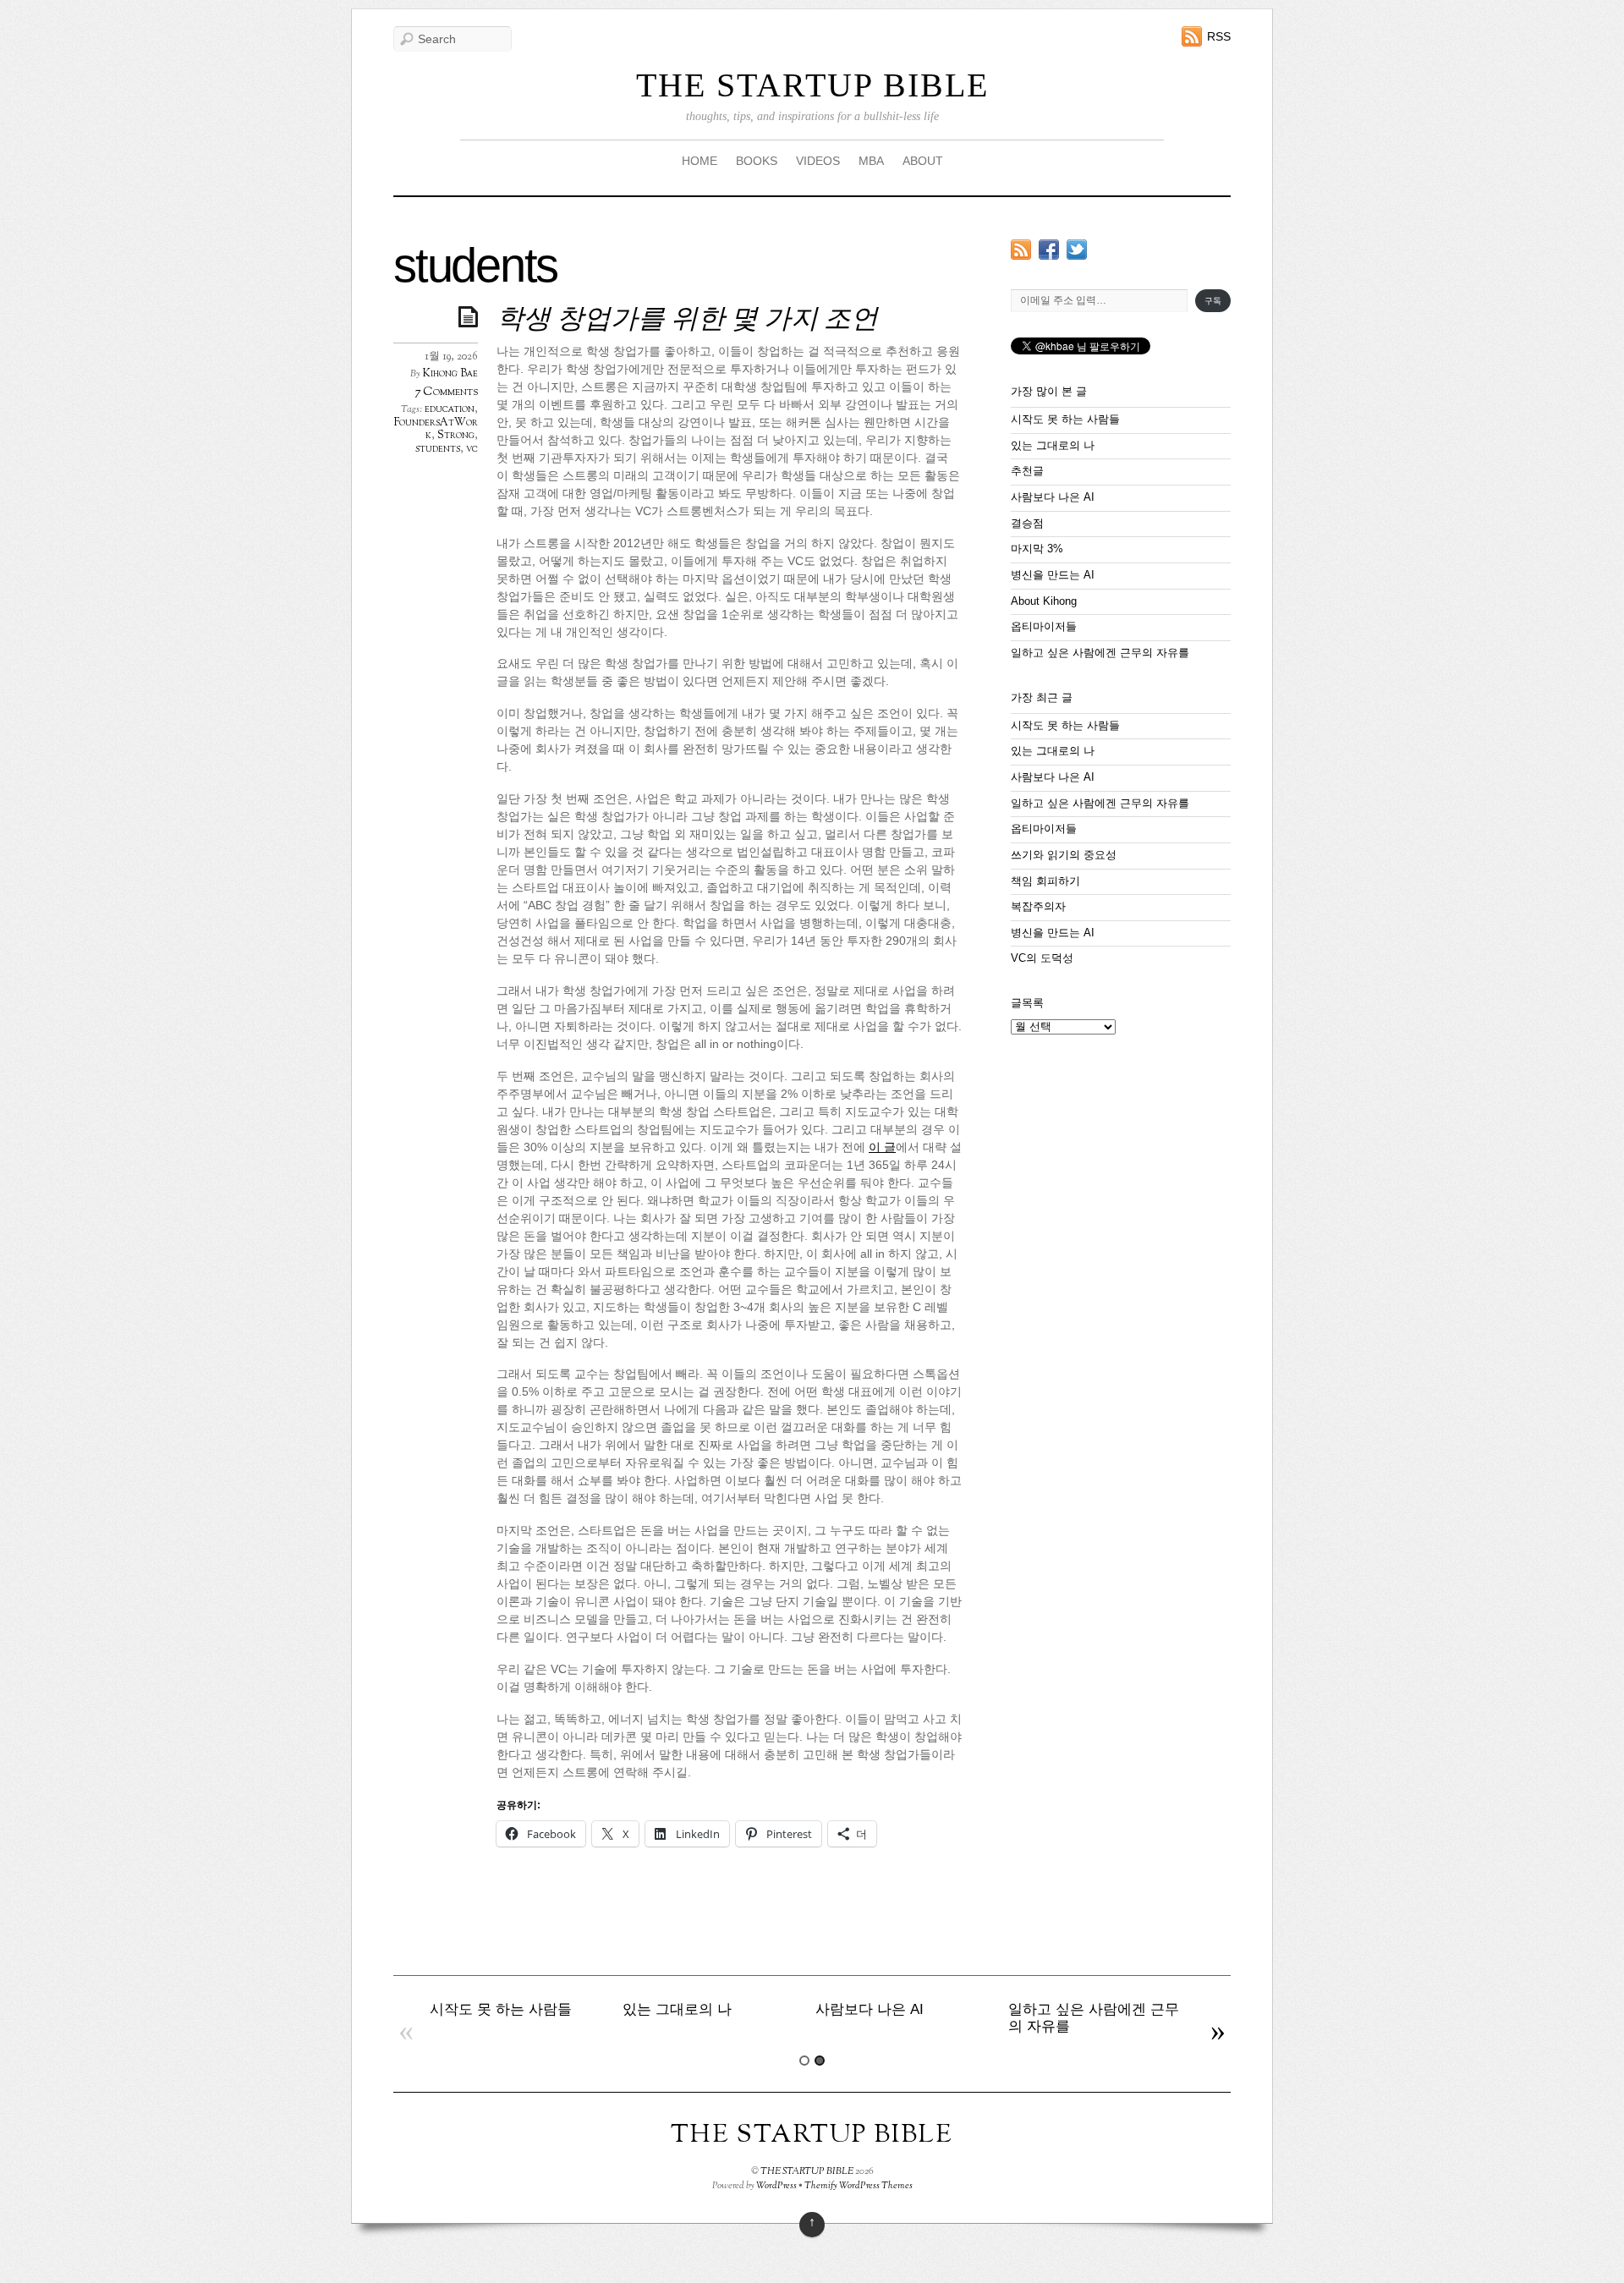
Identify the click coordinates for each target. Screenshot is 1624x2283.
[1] (804, 2061)
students (438, 449)
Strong (456, 436)
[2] (820, 2061)
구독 (1213, 301)
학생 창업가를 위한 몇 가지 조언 (687, 321)
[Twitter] (1077, 249)
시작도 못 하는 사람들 (1065, 420)
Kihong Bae (450, 374)
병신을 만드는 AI (1053, 575)
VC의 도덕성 (1042, 958)
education (450, 409)
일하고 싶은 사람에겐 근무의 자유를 (1100, 653)
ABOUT (923, 161)
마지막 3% (1037, 549)
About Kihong (1044, 601)
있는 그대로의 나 (1053, 446)
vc (472, 449)
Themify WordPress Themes (859, 2186)
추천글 (1027, 471)
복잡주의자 (1038, 907)
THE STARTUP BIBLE (812, 85)
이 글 (882, 1147)
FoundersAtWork (436, 430)
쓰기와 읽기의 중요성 (1064, 855)
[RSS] (1021, 249)
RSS (1219, 36)
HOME (700, 161)
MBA (871, 161)
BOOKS (757, 161)
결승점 (1027, 524)
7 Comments (446, 392)
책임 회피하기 (1045, 881)
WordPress (776, 2186)
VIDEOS (818, 161)
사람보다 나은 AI (1053, 497)
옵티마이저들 (1044, 627)
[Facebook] (1049, 249)
